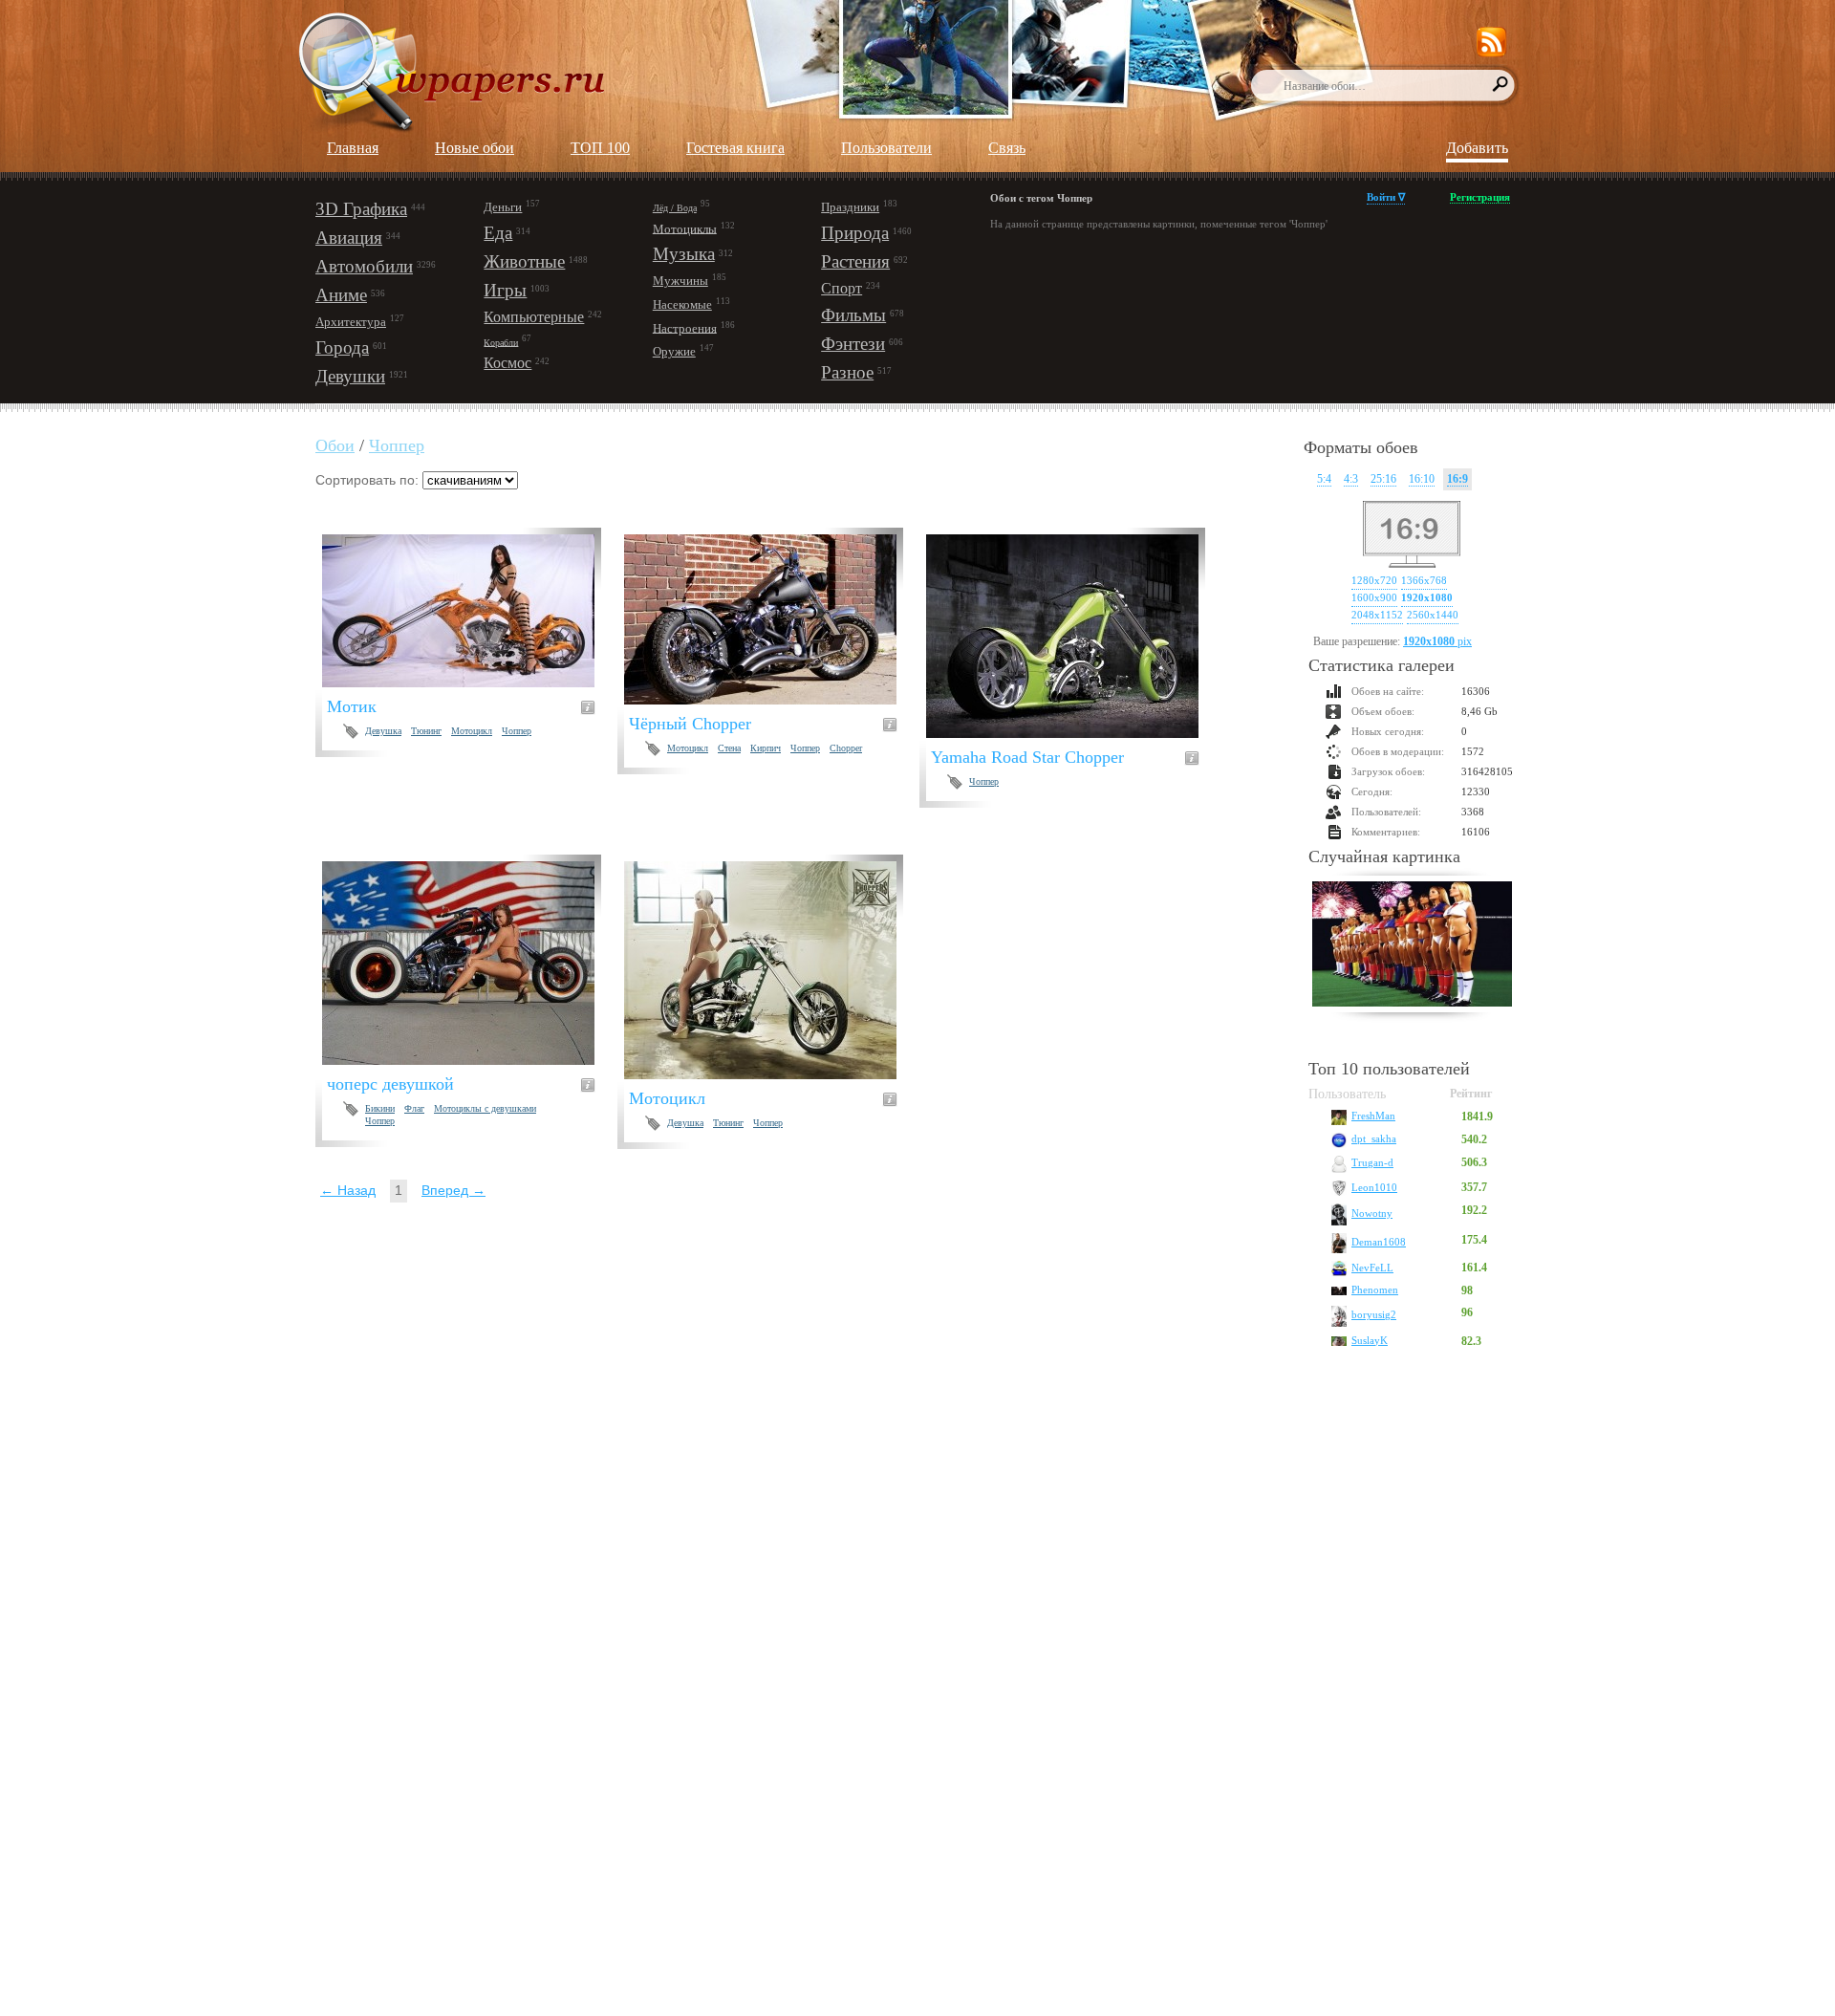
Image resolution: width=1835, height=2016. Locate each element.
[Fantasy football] (1412, 946)
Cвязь (1007, 148)
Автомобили (364, 266)
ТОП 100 (600, 148)
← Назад (348, 1190)
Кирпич (766, 748)
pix (1437, 641)
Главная (353, 148)
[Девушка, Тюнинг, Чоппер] (772, 970)
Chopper (846, 748)
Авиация (349, 238)
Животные (524, 261)
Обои (335, 445)
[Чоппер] (1074, 636)
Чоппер (397, 445)
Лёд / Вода (675, 208)
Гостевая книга (735, 148)
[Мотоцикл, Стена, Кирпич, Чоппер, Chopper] (772, 619)
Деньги (503, 207)
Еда (498, 233)
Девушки (350, 376)
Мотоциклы (685, 228)
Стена (729, 748)
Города (342, 347)
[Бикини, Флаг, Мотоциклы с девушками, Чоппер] (470, 963)
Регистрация (1480, 197)
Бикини (380, 1108)
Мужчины (680, 281)
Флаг (414, 1108)
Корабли (501, 342)
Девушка (383, 731)
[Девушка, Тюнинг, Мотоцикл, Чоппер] (470, 611)
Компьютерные (534, 317)
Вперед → (453, 1190)
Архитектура (351, 322)
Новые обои (475, 148)
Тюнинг (426, 731)
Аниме (341, 295)
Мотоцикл (472, 731)
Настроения (685, 327)
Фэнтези (853, 344)
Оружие (674, 351)
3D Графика (361, 209)
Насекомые (682, 304)
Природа (855, 233)
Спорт (842, 288)
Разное (847, 372)
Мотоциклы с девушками (485, 1108)
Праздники (850, 207)
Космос (507, 363)
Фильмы (853, 315)
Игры (505, 290)
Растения (855, 261)
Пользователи (886, 148)
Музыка (684, 254)
